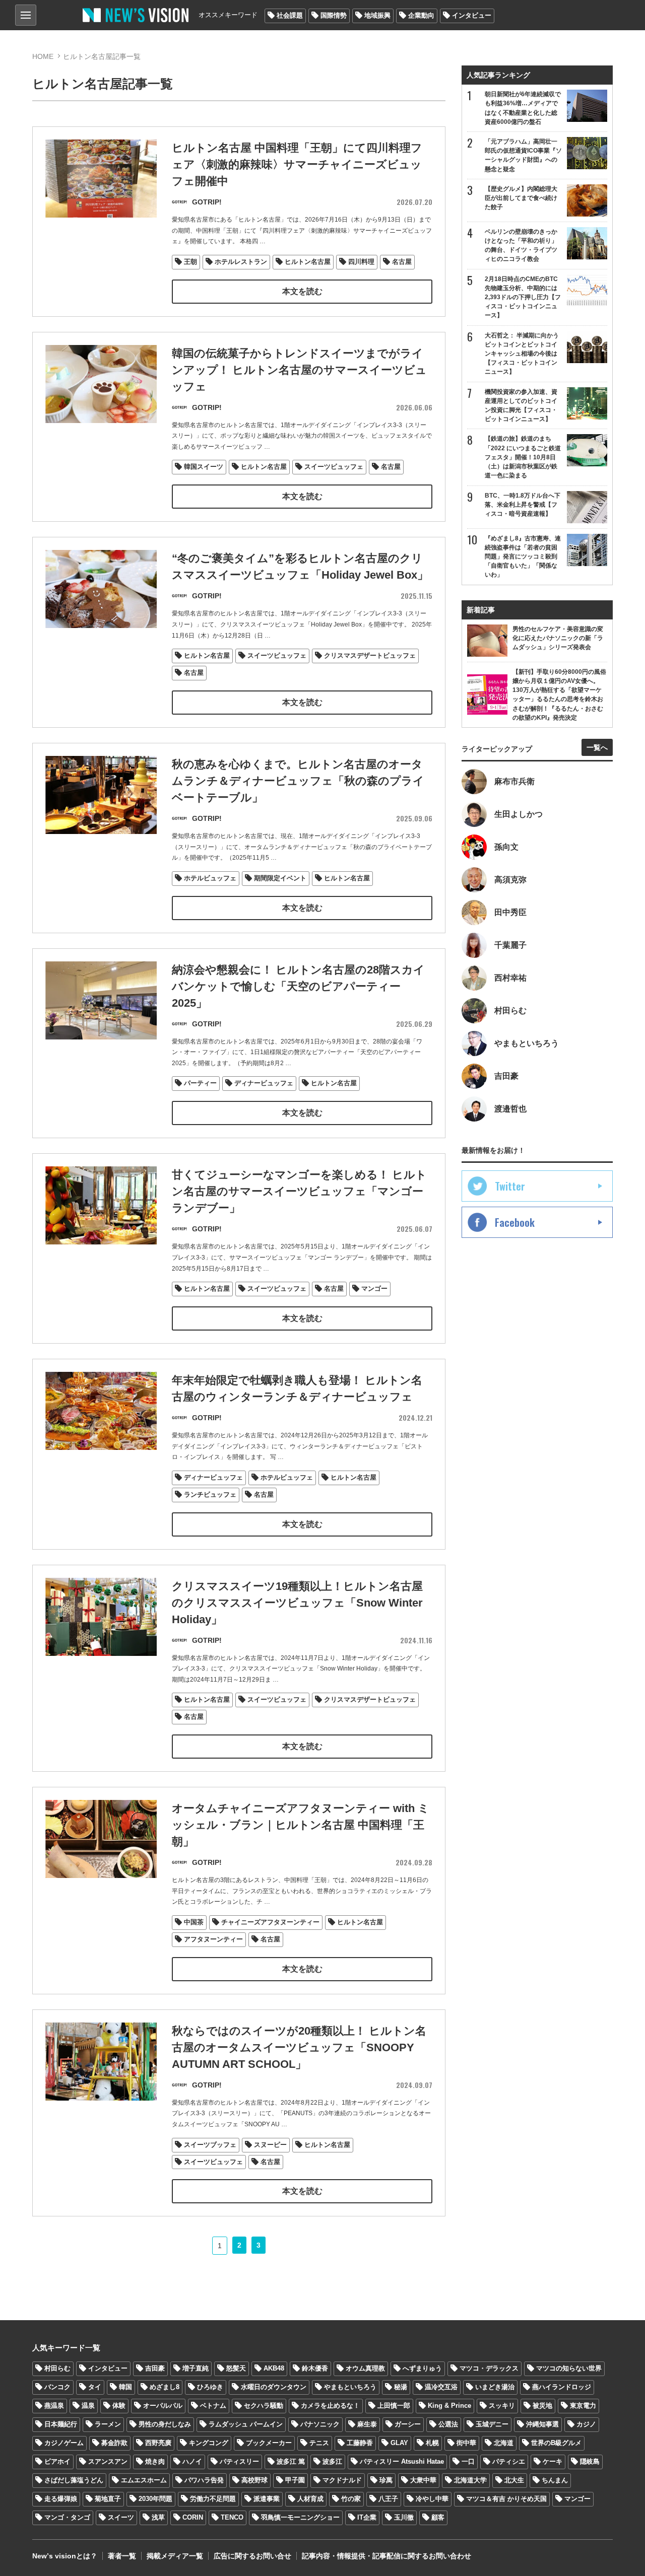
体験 (119, 2406)
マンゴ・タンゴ (67, 2517)
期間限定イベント (280, 878)
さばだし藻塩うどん (74, 2480)
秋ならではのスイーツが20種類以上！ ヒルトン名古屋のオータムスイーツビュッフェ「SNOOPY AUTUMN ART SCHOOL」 (299, 2047)
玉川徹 (404, 2517)
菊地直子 (108, 2499)
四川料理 (361, 262)
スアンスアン (108, 2461)
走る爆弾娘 (61, 2499)
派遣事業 (267, 2499)
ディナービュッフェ (264, 1083)
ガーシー (408, 2424)
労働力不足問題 (213, 2499)
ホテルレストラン (241, 262)
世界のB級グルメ (556, 2443)
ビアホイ (57, 2461)
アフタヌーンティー (213, 1939)
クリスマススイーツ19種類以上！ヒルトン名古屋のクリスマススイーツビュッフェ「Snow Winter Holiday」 (297, 1603)
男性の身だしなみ (165, 2424)
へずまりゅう (422, 2368)
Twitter (510, 1186)
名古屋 (402, 262)
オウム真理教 (365, 2368)
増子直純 (196, 2368)
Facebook (515, 1222)
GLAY (399, 2443)
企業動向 (421, 15)
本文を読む (302, 291)
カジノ (586, 2424)
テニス (319, 2443)
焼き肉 (155, 2461)
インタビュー (472, 15)
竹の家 (351, 2499)
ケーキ (553, 2461)
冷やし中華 (432, 2499)
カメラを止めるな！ (330, 2406)
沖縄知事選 (542, 2424)
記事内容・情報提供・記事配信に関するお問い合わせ (386, 2556)
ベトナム (213, 2406)
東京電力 (583, 2406)
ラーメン (108, 2424)
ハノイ (192, 2461)
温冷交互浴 (441, 2387)
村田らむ (57, 2368)
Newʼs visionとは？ (65, 2556)
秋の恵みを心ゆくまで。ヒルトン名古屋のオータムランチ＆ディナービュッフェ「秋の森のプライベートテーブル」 (298, 781)
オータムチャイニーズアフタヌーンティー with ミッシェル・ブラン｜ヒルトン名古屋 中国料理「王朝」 (301, 1825)
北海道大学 (470, 2480)
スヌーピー (270, 2145)
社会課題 (290, 15)
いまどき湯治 (495, 2387)
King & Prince (449, 2406)
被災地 (542, 2406)
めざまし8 (165, 2387)
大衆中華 (423, 2480)
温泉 (88, 2406)
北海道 (504, 2443)
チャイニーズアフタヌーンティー (270, 1922)
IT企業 (367, 2517)
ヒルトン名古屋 (308, 262)
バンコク (57, 2387)
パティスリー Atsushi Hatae (402, 2461)
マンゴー (374, 1289)
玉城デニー (492, 2424)
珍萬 (386, 2480)
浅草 (158, 2517)
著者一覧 (122, 2556)
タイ (95, 2387)
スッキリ (502, 2406)
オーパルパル (163, 2406)
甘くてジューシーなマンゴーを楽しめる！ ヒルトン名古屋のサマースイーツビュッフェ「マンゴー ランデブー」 (299, 1191)
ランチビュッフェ (210, 1494)
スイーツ (121, 2517)
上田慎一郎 (394, 2406)
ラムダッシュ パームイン (246, 2424)
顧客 (438, 2517)
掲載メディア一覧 (175, 2556)
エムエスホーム (144, 2480)
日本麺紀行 (61, 2424)
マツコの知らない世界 (569, 2368)
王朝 (190, 262)
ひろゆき (210, 2387)
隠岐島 (590, 2461)
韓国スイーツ (204, 467)
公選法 (448, 2424)
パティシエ (509, 2461)
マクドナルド (342, 2480)
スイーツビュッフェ (334, 467)
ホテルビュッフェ (210, 878)
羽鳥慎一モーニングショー (300, 2517)
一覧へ (597, 747)
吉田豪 (155, 2368)
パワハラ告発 (204, 2480)
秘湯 (401, 2387)
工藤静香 (360, 2443)
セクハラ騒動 (264, 2406)
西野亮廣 (158, 2443)
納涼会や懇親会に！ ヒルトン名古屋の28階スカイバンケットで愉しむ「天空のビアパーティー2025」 (298, 986)
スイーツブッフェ (210, 2145)
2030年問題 (155, 2499)
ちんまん (555, 2480)
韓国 (125, 2387)
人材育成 (310, 2499)
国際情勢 (334, 15)
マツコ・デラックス (489, 2368)
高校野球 (254, 2480)
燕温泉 (54, 2406)
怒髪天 (236, 2368)
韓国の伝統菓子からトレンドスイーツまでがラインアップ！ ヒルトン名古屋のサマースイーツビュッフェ (299, 370)
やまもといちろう (350, 2387)
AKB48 (274, 2368)
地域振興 (377, 15)
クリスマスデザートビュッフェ (370, 655)
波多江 (332, 2461)
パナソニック (320, 2424)
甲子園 (295, 2480)
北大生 (514, 2480)
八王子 (388, 2499)
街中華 (466, 2443)
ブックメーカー (269, 2443)
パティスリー (239, 2461)
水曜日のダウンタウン (274, 2387)
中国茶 (194, 1922)
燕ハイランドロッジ (562, 2387)
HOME (43, 56)
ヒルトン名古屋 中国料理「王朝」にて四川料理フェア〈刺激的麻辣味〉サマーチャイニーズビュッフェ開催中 (297, 164)
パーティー (200, 1083)
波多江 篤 (291, 2461)
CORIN (193, 2517)
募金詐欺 (114, 2443)
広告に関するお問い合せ (252, 2556)
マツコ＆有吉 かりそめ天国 (506, 2499)
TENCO (232, 2517)
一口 (468, 2461)
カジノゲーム (64, 2443)
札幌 (432, 2443)
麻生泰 (367, 2424)
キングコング (209, 2443)
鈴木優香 (315, 2368)
